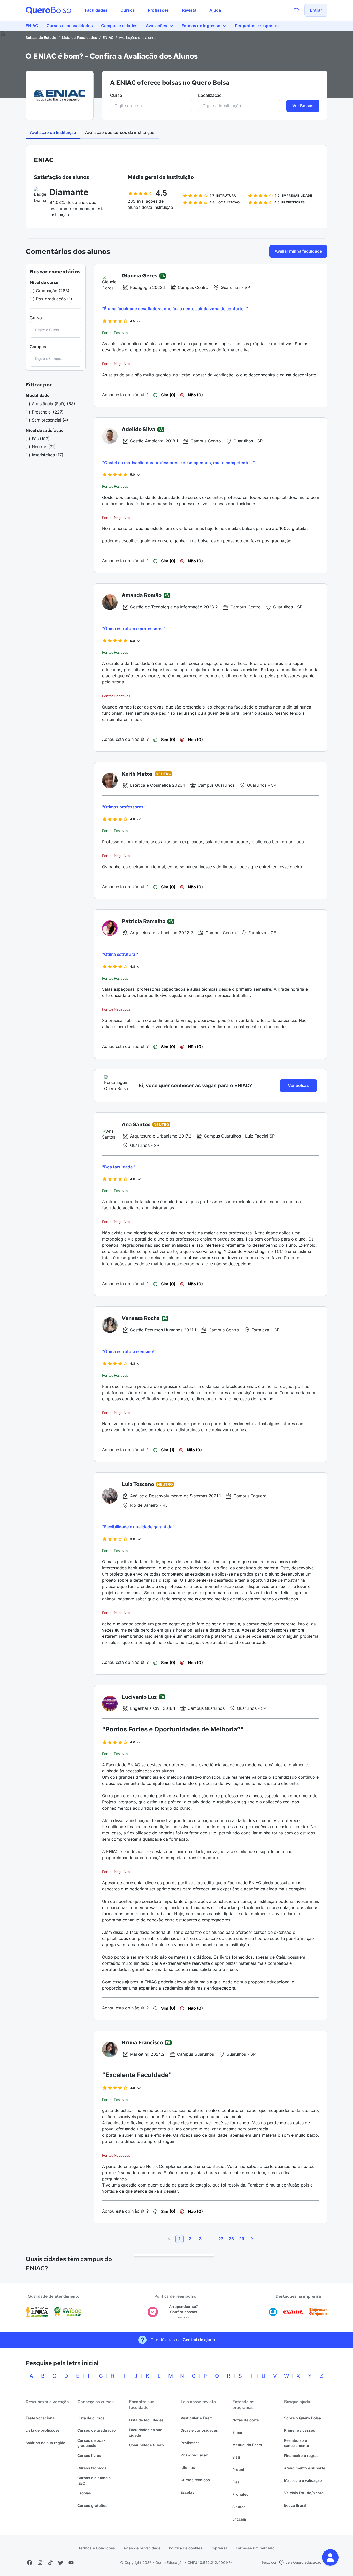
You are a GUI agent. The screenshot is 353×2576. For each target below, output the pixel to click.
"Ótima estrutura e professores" (134, 629)
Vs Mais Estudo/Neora (304, 2493)
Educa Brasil (295, 2505)
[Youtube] (71, 2563)
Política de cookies (186, 2548)
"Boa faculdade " (119, 1167)
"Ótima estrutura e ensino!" (129, 1351)
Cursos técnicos (92, 2468)
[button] (330, 2557)
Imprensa (219, 2548)
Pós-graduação (194, 2455)
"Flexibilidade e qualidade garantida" (138, 1527)
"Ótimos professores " (124, 807)
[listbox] (174, 2255)
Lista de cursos (91, 2418)
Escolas (84, 2493)
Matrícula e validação (303, 2480)
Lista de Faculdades (79, 38)
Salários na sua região (45, 2443)
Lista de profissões (43, 2430)
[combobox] (151, 106)
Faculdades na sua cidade (146, 2432)
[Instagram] (40, 2563)
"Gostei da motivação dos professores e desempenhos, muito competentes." (178, 463)
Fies (236, 2482)
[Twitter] (61, 2563)
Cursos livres (89, 2456)
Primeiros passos (300, 2430)
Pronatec (240, 2494)
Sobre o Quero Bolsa (302, 2418)
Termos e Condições (97, 2548)
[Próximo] (252, 2239)
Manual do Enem (247, 2445)
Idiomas (188, 2467)
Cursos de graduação (97, 2430)
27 (221, 2239)
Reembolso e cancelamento (297, 2443)
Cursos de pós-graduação (91, 2443)
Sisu (236, 2457)
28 (231, 2239)
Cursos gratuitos (92, 2505)
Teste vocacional (41, 2418)
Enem (237, 2432)
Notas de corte (245, 2420)
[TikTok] (50, 2563)
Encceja (239, 2519)
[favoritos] (296, 10)
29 (242, 2239)
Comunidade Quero (146, 2445)
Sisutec (239, 2507)
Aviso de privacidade (142, 2548)
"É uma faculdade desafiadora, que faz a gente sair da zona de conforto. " (175, 309)
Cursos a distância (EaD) (94, 2480)
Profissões (190, 2443)
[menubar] (153, 10)
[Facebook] (30, 2563)
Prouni (238, 2470)
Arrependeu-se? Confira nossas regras (183, 2312)
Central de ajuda (199, 2340)
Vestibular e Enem (197, 2418)
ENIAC (108, 38)
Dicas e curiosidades (199, 2430)
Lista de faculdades (146, 2420)
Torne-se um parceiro (255, 2548)
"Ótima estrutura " (120, 954)
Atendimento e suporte (305, 2468)
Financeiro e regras (301, 2456)
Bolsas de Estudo (41, 38)
